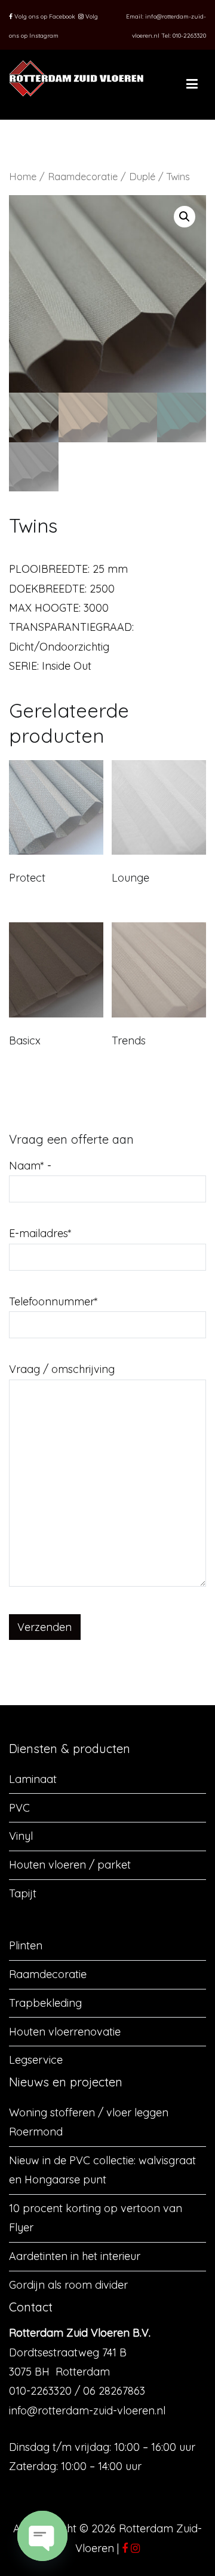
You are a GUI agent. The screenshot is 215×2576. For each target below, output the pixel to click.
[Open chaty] (42, 2536)
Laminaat (33, 1779)
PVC (19, 1808)
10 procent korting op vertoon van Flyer (96, 2218)
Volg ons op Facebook (44, 16)
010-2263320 (189, 36)
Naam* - (30, 1166)
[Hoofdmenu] (192, 84)
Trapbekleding (45, 2003)
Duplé (142, 176)
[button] (185, 217)
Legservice (36, 2060)
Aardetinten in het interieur (75, 2256)
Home (23, 176)
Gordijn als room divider (68, 2285)
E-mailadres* (40, 1233)
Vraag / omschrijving (62, 1369)
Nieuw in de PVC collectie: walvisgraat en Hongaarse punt (102, 2170)
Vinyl (21, 1836)
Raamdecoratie (83, 176)
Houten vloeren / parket (70, 1865)
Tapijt (23, 1893)
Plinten (26, 1945)
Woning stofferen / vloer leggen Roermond (89, 2122)
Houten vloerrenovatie (65, 2032)
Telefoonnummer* (53, 1301)
